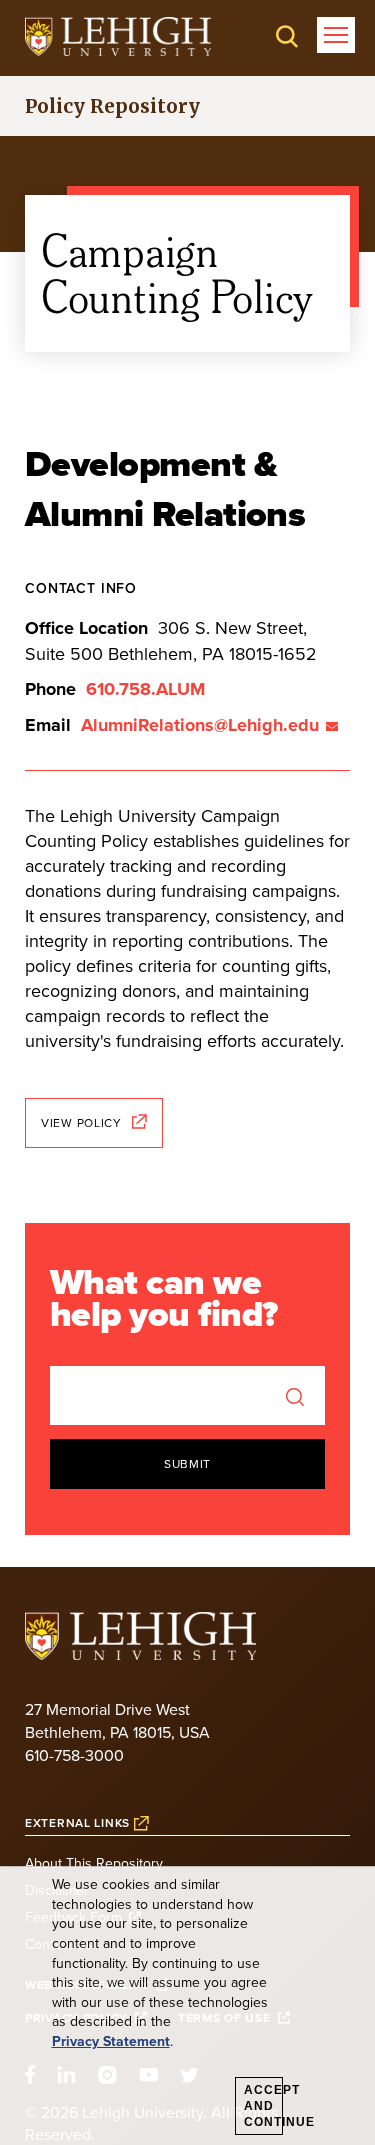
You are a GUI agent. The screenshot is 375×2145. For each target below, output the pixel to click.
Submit (187, 1463)
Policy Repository (112, 106)
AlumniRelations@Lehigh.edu (200, 725)
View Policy (81, 1122)
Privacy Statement (111, 2041)
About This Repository (94, 1863)
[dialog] (187, 2006)
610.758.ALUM (145, 689)
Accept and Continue (263, 2106)
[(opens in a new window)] (118, 36)
